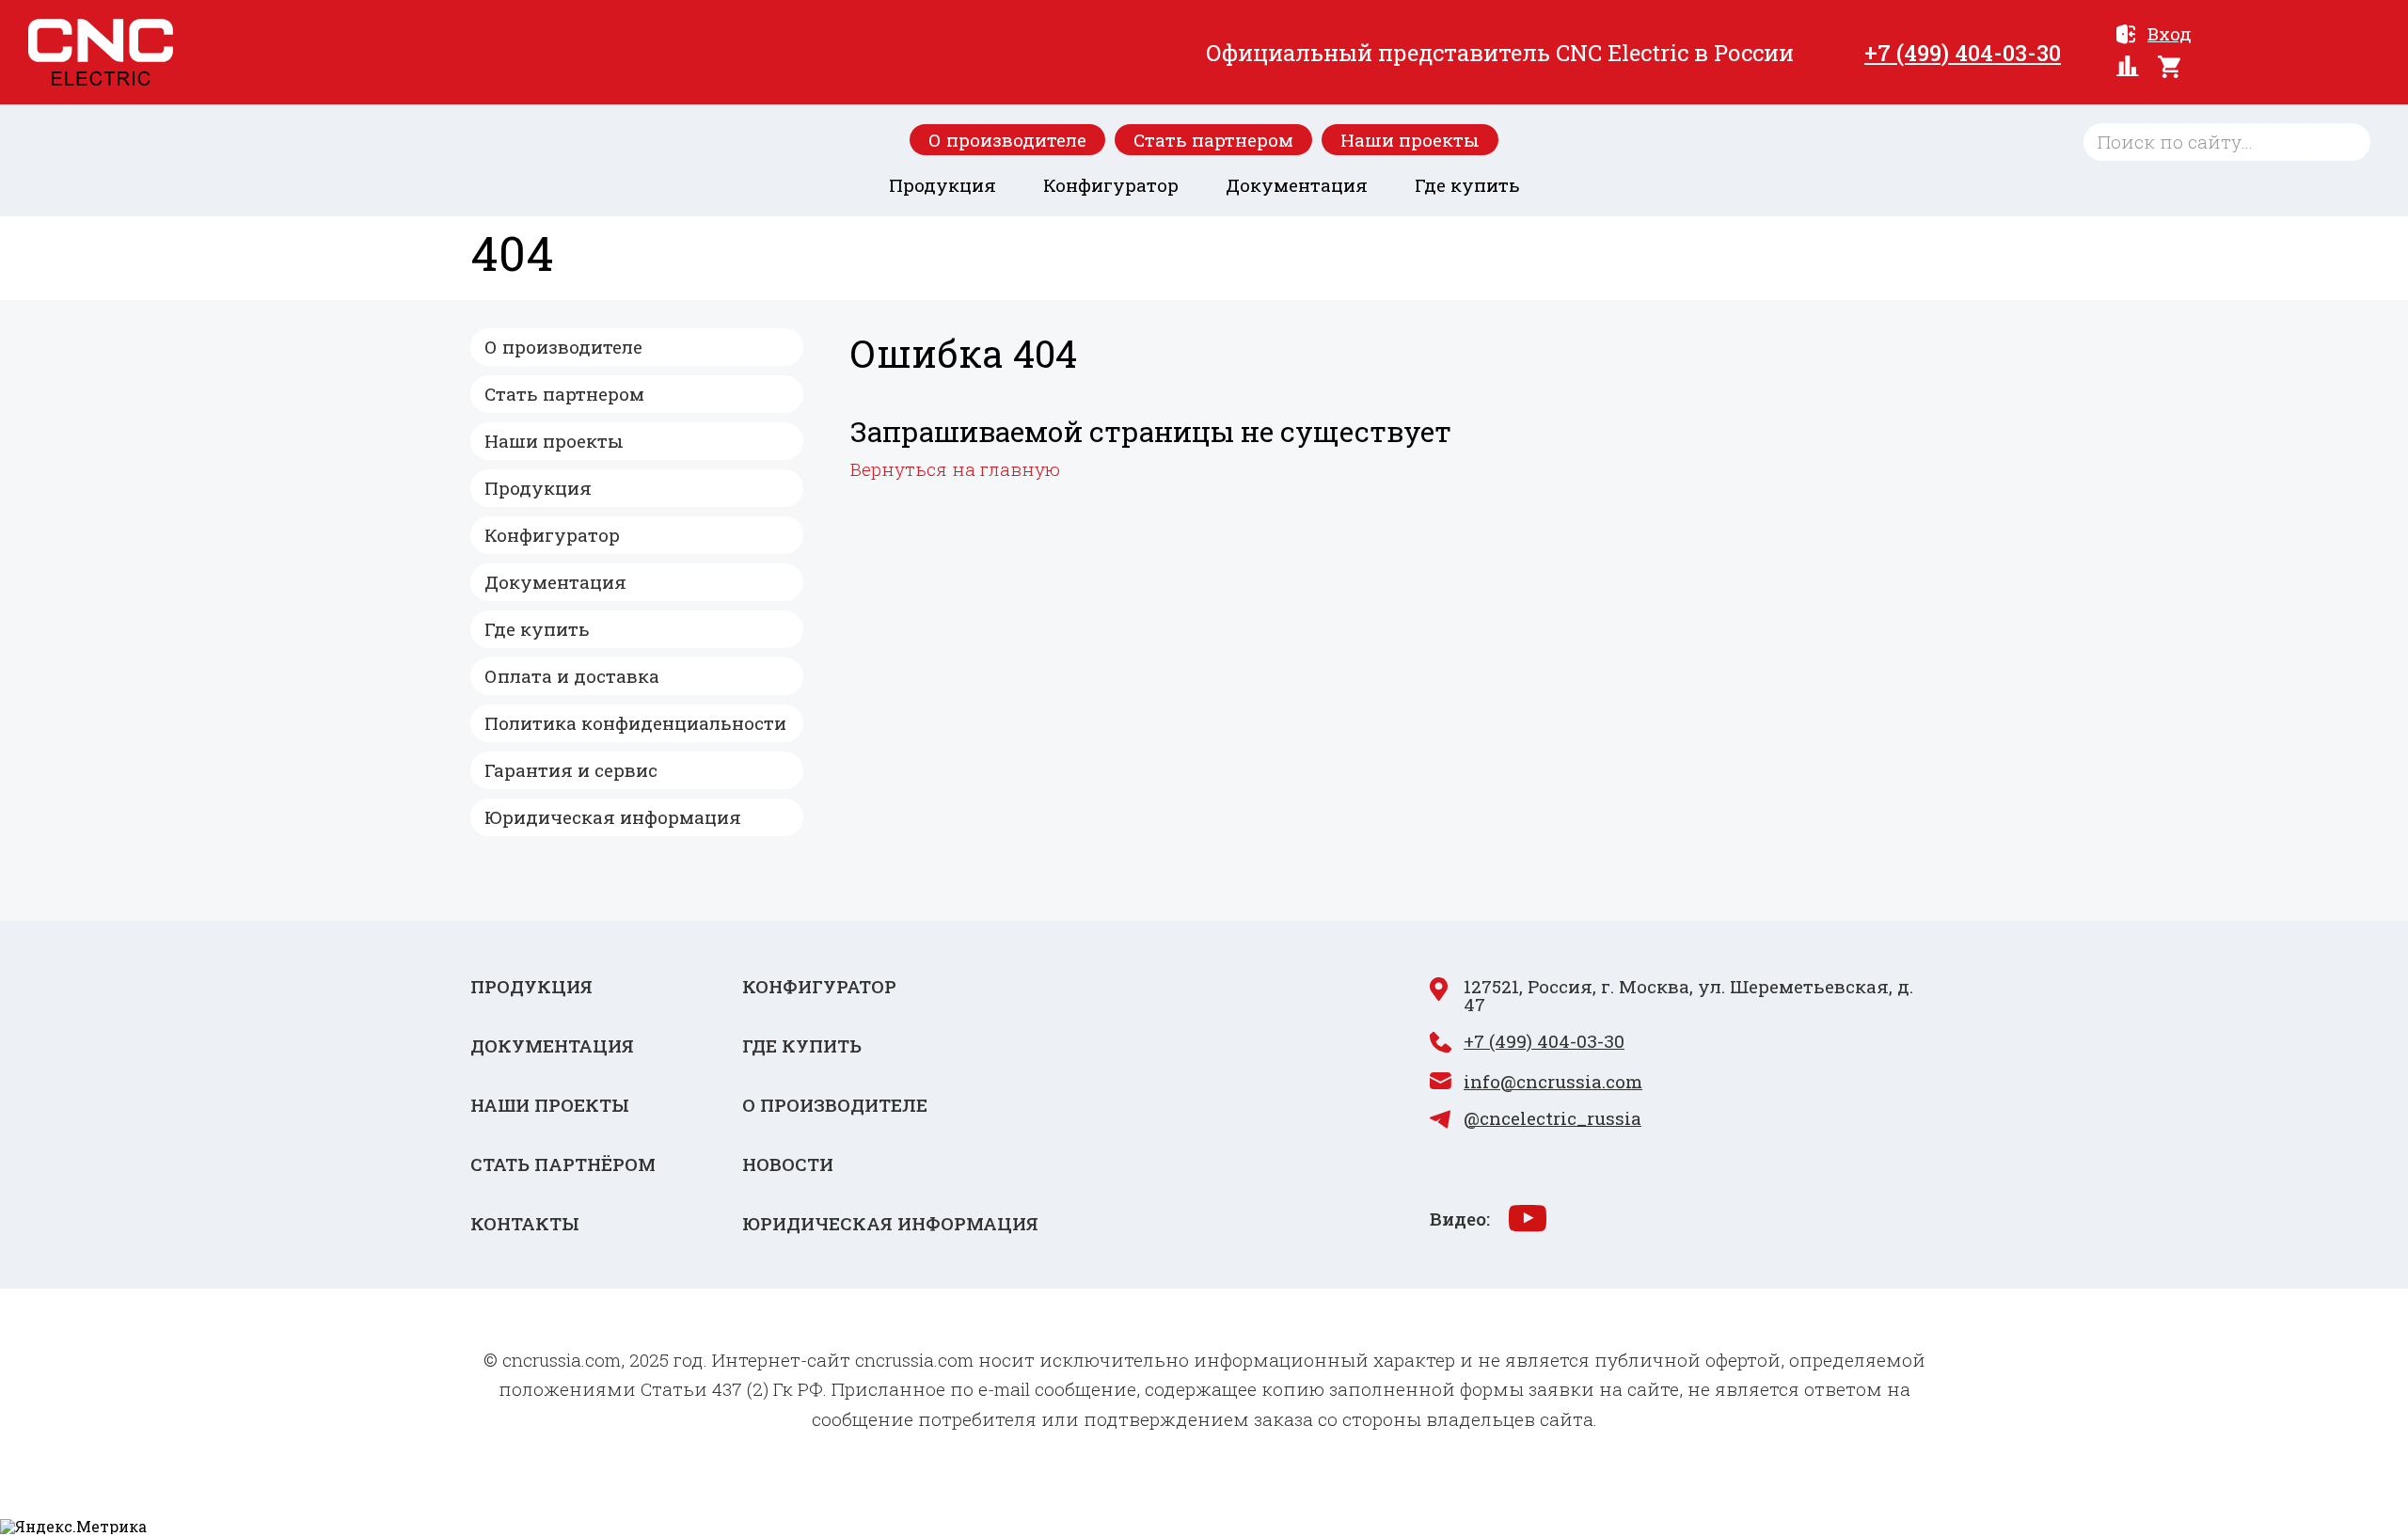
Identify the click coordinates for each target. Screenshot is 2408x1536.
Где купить (1467, 185)
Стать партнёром (563, 1164)
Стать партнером (1213, 140)
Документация (1297, 185)
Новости (788, 1164)
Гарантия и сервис (571, 770)
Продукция (943, 185)
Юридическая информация (613, 817)
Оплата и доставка (572, 676)
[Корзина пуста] (2264, 68)
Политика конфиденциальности (635, 723)
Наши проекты (1410, 140)
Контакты (525, 1223)
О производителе (1007, 140)
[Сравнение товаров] (2128, 68)
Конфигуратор (1111, 185)
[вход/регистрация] (2126, 35)
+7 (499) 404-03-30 (1963, 53)
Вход (2170, 35)
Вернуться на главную (955, 469)
